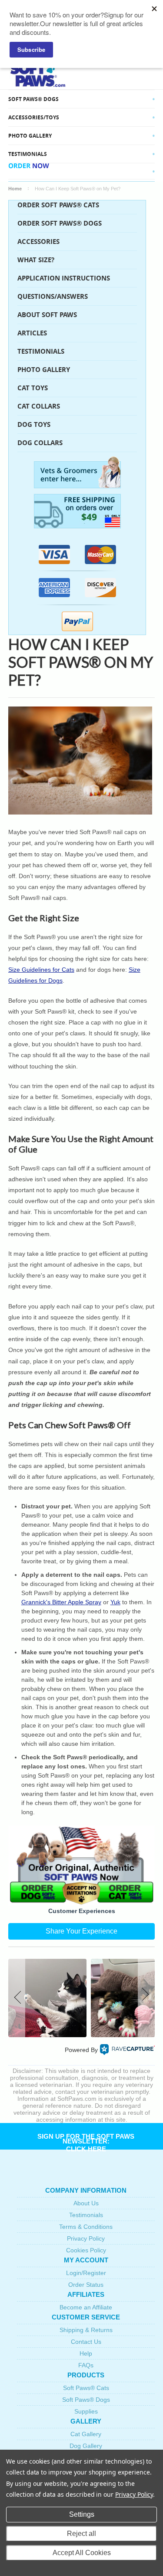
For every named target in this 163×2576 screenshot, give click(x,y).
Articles (32, 333)
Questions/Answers (53, 296)
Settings (82, 2514)
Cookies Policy (86, 2250)
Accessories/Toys (34, 117)
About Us (86, 2203)
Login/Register (86, 2273)
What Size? (36, 260)
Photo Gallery (44, 370)
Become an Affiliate (86, 2307)
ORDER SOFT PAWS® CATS (58, 205)
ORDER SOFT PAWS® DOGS (60, 223)
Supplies (86, 2411)
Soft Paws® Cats (86, 2388)
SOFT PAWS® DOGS (33, 99)
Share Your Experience (81, 1931)
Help (86, 2353)
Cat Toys (33, 388)
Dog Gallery (86, 2446)
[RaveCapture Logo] (127, 2050)
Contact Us (86, 2342)
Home (15, 189)
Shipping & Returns (86, 2330)
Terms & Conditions (86, 2227)
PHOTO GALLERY (30, 136)
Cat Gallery (86, 2434)
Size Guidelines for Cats (41, 970)
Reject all (81, 2534)
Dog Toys (34, 424)
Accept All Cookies (82, 2553)
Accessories (38, 242)
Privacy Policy (86, 2238)
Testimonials (28, 154)
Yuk (115, 1602)
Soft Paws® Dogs (86, 2400)
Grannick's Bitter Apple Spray (61, 1602)
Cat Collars (39, 406)
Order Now (29, 171)
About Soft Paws (47, 315)
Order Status (86, 2285)
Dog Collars (40, 443)
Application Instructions (64, 278)
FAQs (86, 2365)
